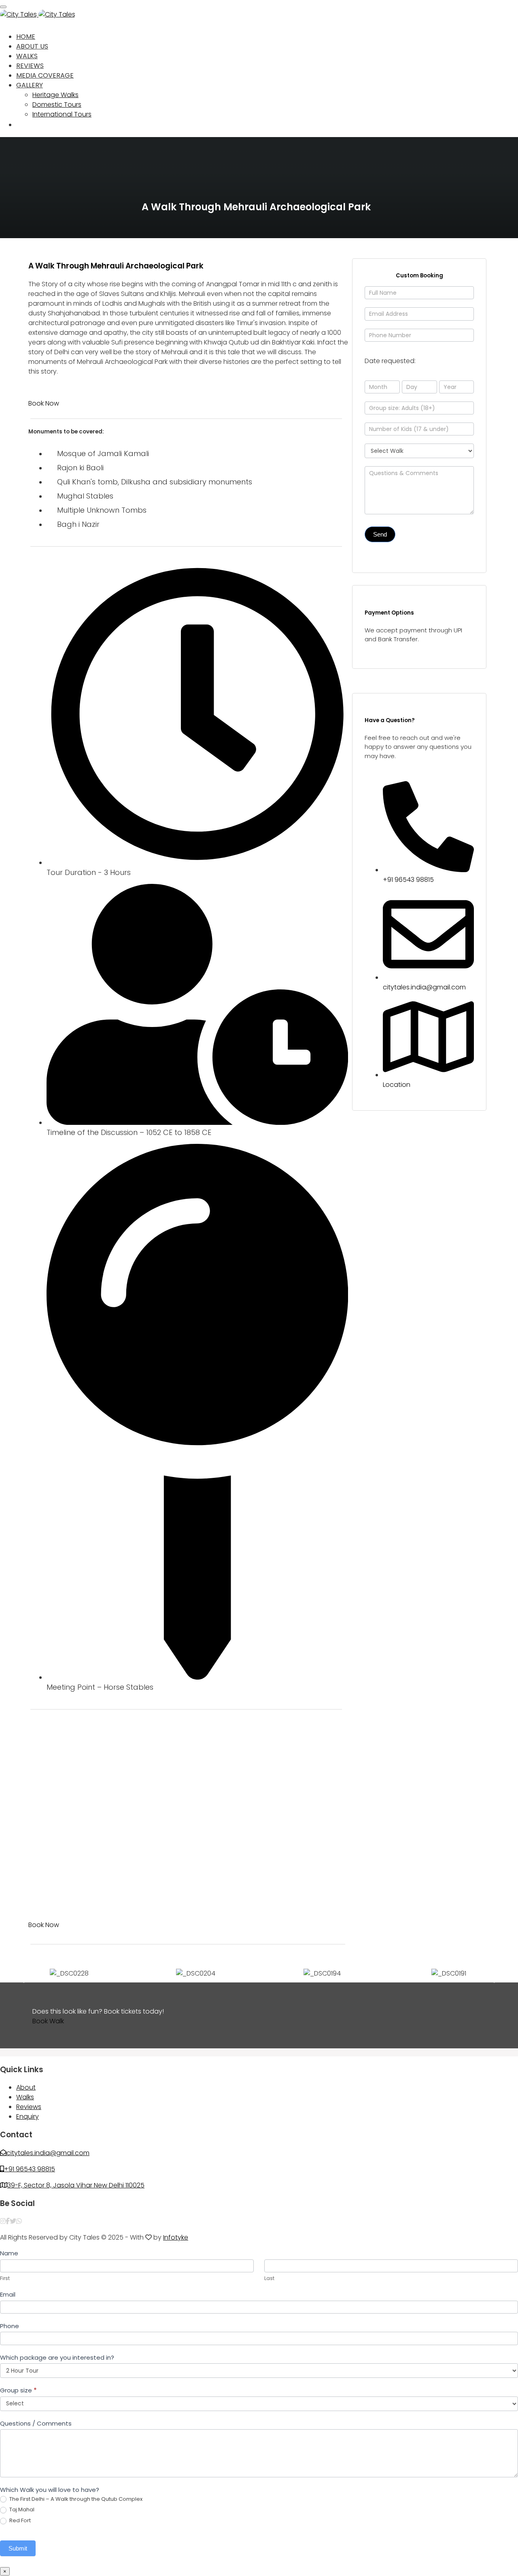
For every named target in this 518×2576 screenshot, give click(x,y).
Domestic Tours (57, 105)
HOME (26, 37)
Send (380, 534)
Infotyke (176, 2237)
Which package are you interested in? (57, 2357)
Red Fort (19, 2521)
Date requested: (390, 361)
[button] (20, 1974)
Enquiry (28, 2116)
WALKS (27, 56)
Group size (18, 2390)
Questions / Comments (36, 2423)
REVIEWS (30, 66)
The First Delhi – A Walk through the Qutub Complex (75, 2499)
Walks (25, 2097)
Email (8, 2294)
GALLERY (30, 85)
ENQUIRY (31, 125)
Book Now (44, 403)
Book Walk (48, 2021)
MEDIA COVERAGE (45, 75)
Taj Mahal (21, 2510)
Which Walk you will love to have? (50, 2490)
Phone (10, 2326)
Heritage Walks (55, 95)
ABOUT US (32, 46)
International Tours (62, 114)
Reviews (29, 2107)
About (26, 2087)
